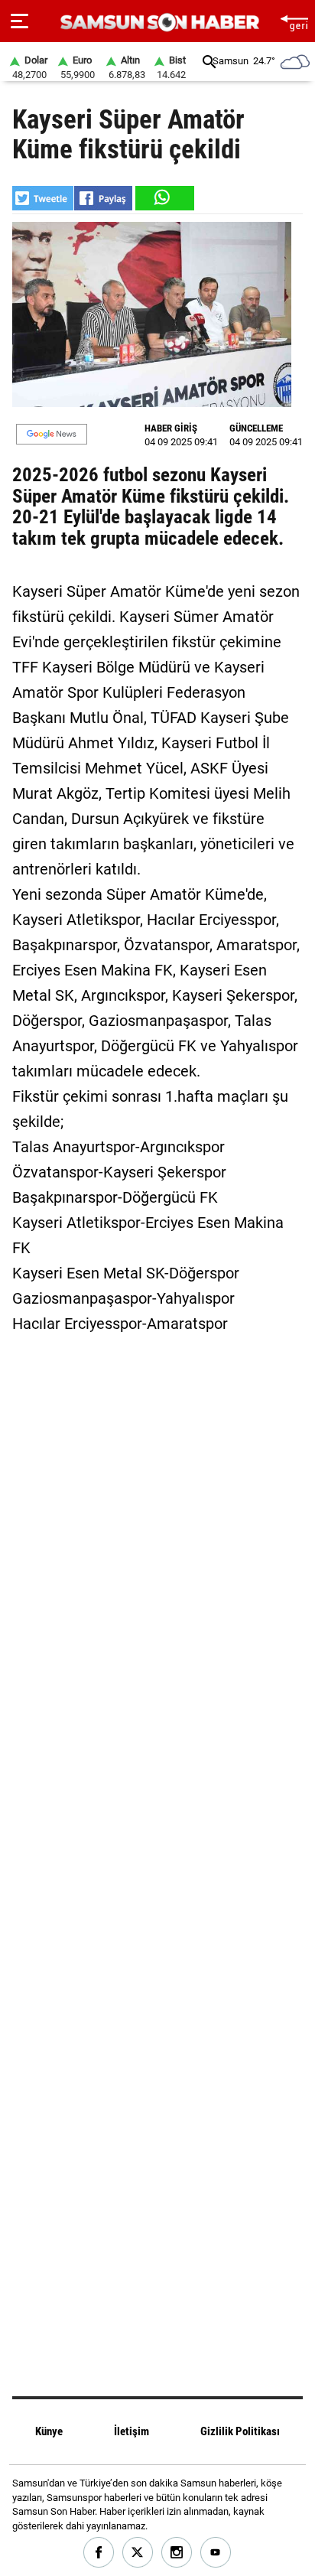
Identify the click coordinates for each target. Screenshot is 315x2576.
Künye (49, 2431)
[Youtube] (216, 2553)
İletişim (132, 2431)
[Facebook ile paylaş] (103, 198)
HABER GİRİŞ (171, 428)
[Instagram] (177, 2553)
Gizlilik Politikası (240, 2431)
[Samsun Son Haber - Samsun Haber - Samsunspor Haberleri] (158, 23)
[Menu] (19, 21)
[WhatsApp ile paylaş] (164, 198)
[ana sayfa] (294, 21)
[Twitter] (138, 2553)
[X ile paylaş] (43, 198)
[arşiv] (209, 62)
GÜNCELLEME (256, 428)
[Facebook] (99, 2553)
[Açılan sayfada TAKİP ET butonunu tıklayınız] (52, 434)
